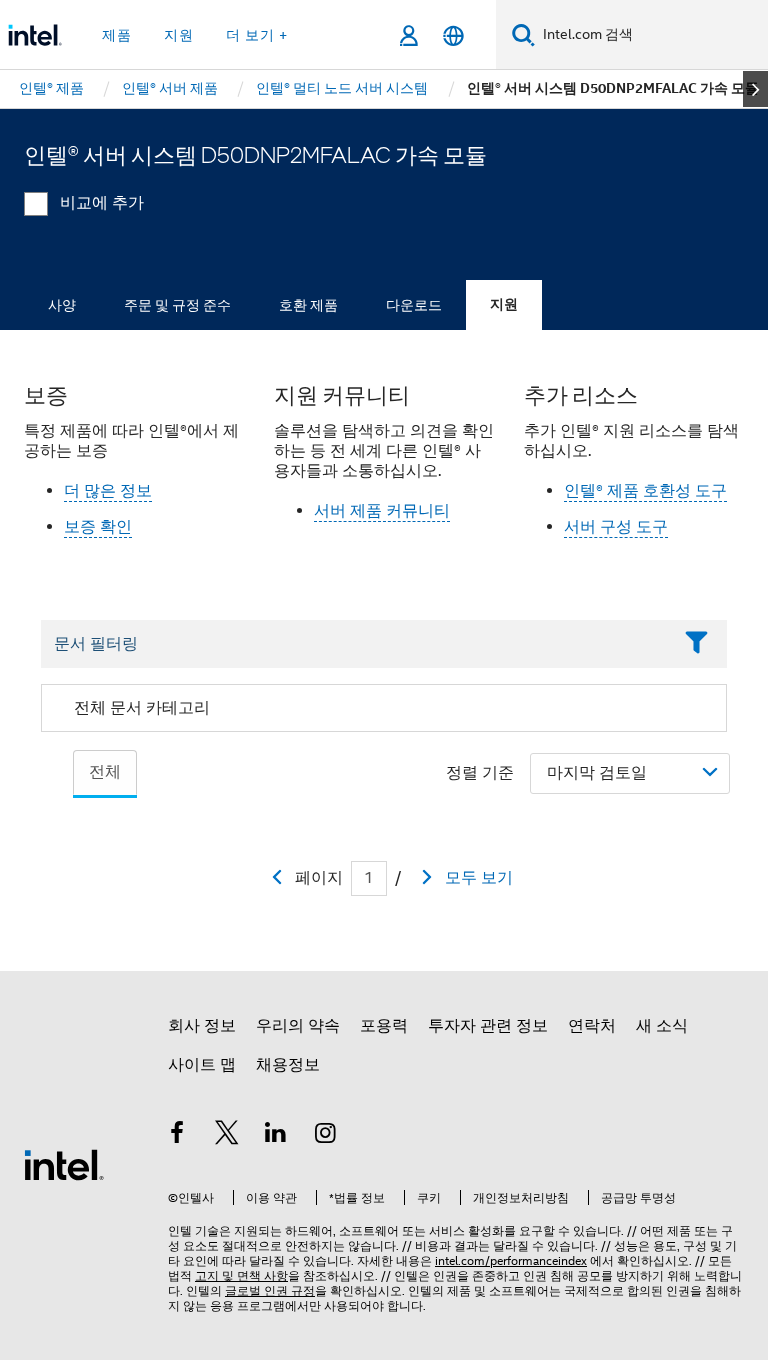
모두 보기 (479, 878)
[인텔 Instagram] (326, 1136)
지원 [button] (179, 35)
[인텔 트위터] (227, 1136)
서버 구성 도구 (616, 527)
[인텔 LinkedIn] (276, 1136)
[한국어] (453, 35)
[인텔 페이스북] (177, 1136)
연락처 (592, 1026)
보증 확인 (98, 527)
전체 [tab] (105, 772)
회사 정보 (202, 1026)
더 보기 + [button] (257, 35)
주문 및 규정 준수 (177, 305)
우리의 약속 (298, 1026)
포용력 (384, 1026)
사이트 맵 (202, 1065)
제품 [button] (117, 35)
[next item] (755, 89)
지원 (504, 304)
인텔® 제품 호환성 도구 (645, 491)
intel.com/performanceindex (511, 1260)
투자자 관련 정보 (488, 1026)
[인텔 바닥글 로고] (64, 1164)
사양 (62, 305)
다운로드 (414, 305)
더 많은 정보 (108, 491)
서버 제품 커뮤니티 (382, 511)
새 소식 (662, 1026)
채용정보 (288, 1065)
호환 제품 (308, 305)
